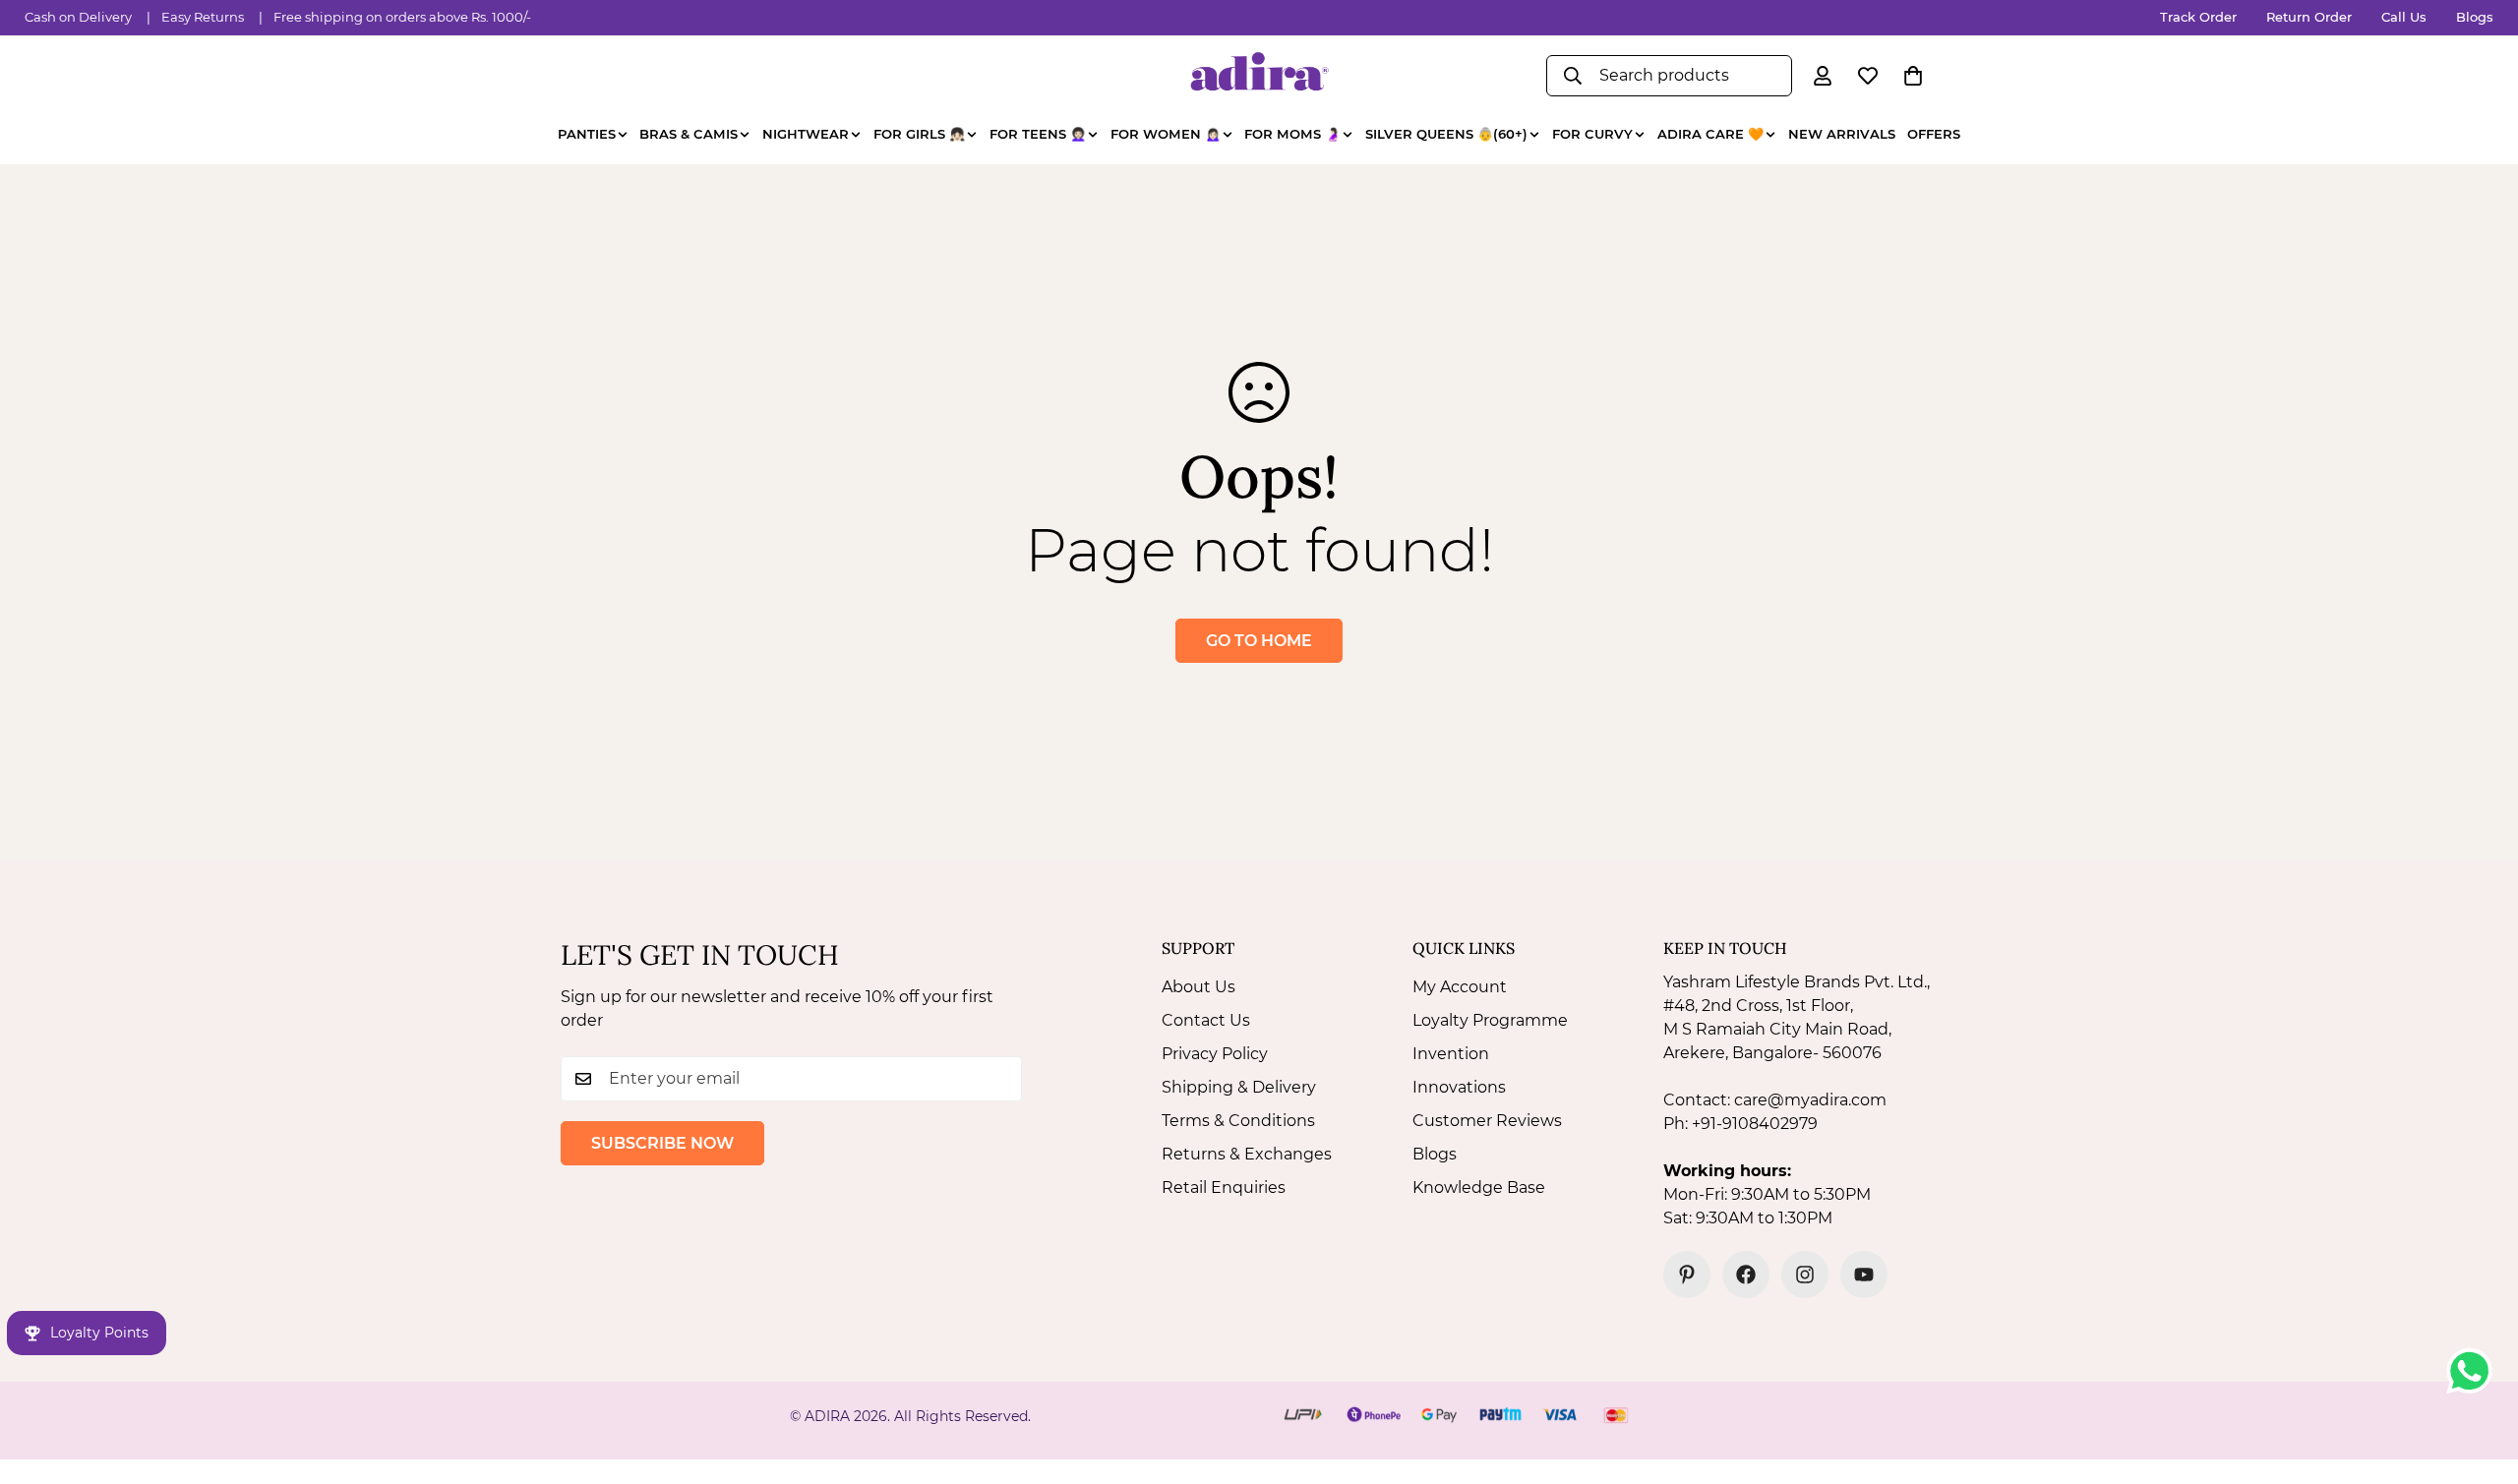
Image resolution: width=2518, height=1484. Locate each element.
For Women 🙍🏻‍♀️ (1166, 134)
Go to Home (1259, 641)
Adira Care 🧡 (1710, 134)
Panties (587, 134)
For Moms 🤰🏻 (1292, 134)
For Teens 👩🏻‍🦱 (1038, 134)
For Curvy (1592, 134)
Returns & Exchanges (1247, 1154)
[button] (1913, 76)
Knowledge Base (1479, 1187)
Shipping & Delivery (1239, 1087)
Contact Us (1206, 1020)
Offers (1934, 134)
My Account (1460, 987)
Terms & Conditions (1238, 1121)
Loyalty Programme (1490, 1020)
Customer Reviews (1487, 1121)
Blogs (2475, 17)
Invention (1451, 1054)
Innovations (1459, 1087)
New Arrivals (1842, 134)
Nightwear (806, 134)
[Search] (1573, 76)
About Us (1199, 987)
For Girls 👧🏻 (919, 134)
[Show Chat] (2474, 1371)
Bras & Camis (689, 134)
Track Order (2198, 17)
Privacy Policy (1215, 1054)
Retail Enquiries (1224, 1187)
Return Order (2309, 17)
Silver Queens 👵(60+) (1446, 134)
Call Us (2404, 17)
